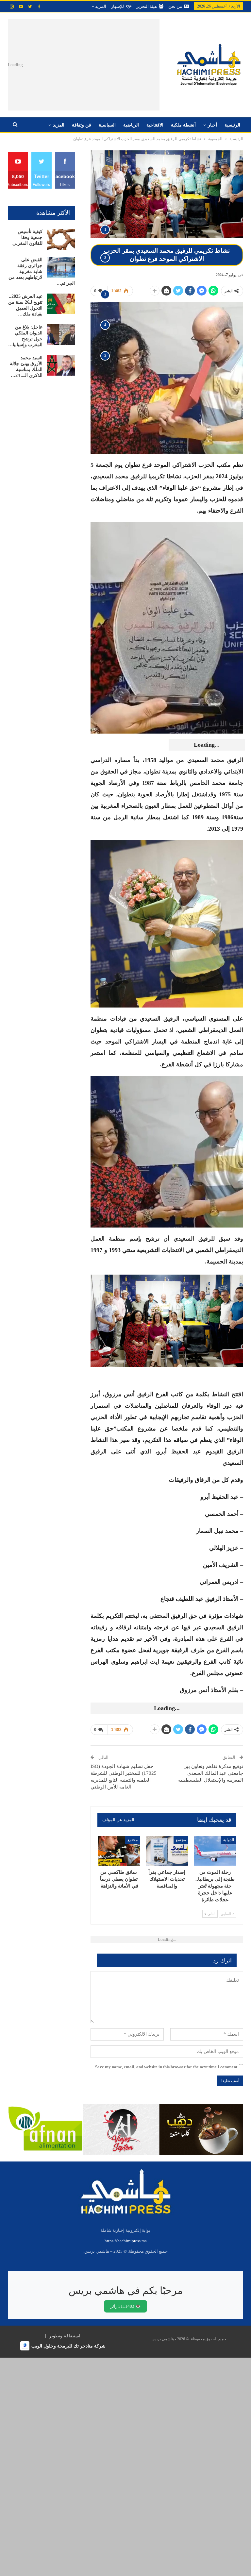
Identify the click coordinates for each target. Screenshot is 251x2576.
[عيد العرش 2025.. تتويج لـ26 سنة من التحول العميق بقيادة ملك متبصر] (61, 304)
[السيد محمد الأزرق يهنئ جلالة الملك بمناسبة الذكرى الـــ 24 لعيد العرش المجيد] (61, 365)
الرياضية (131, 125)
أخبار (212, 125)
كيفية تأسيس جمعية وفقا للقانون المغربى (27, 237)
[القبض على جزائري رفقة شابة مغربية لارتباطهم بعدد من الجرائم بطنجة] (61, 267)
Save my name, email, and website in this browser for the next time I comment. (166, 2067)
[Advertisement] (102, 65)
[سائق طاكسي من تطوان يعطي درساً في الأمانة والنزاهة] (119, 1851)
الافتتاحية (155, 125)
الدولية (229, 1840)
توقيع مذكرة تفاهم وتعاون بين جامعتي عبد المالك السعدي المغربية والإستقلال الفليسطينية (211, 1773)
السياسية (107, 125)
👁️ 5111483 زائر (125, 2306)
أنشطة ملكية (183, 125)
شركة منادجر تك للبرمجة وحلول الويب (68, 2346)
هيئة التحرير (147, 6)
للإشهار (117, 6)
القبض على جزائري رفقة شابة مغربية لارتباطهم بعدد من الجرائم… (42, 271)
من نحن (175, 6)
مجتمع (181, 1840)
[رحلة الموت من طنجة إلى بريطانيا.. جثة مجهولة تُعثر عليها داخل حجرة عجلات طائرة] (215, 1851)
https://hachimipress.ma (126, 2241)
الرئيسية (232, 125)
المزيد (100, 6)
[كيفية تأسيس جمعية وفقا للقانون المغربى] (61, 239)
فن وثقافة (82, 125)
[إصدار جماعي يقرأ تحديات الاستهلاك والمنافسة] (167, 1851)
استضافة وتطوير (65, 2336)
